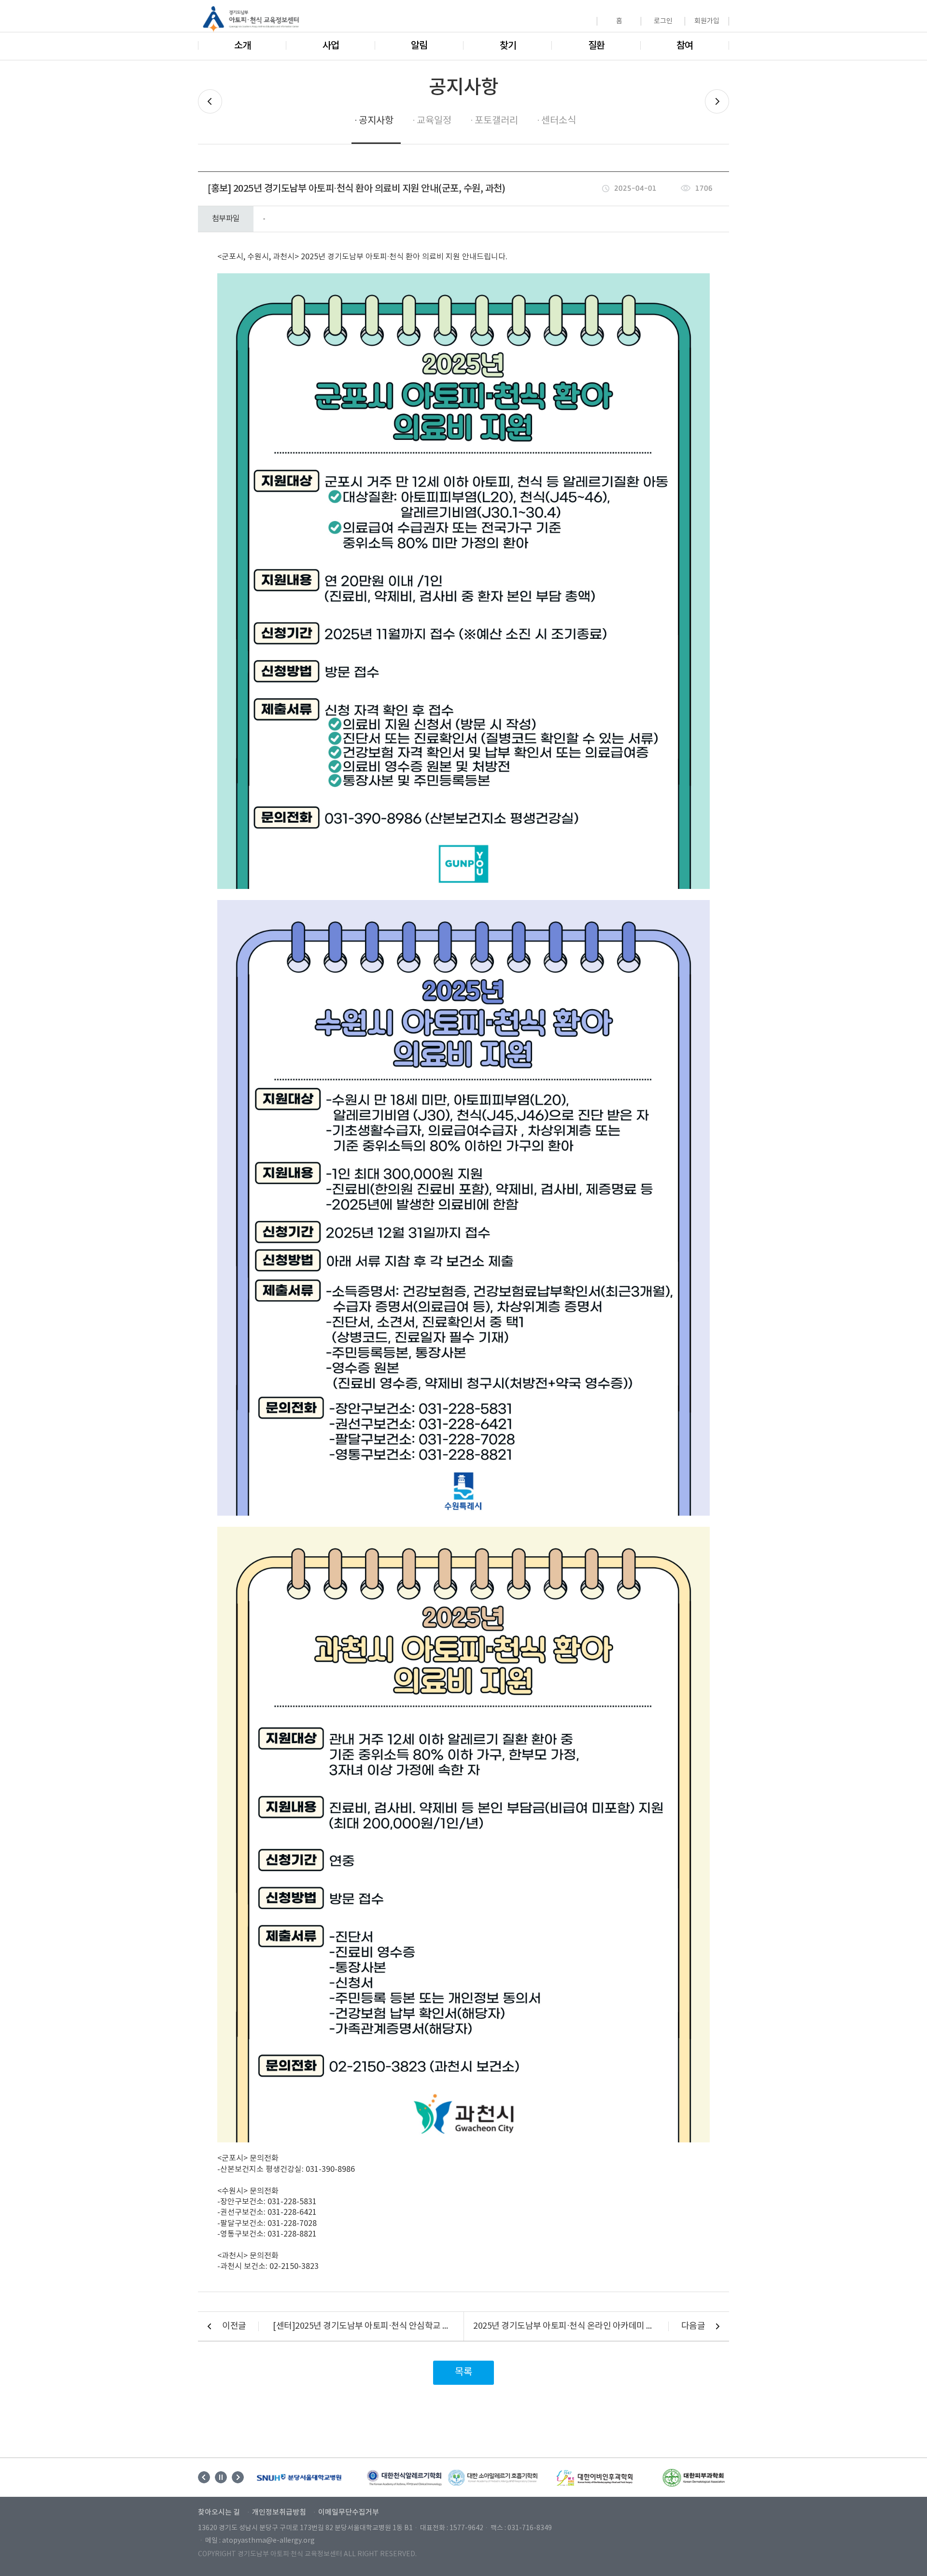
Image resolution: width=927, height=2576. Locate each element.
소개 (242, 46)
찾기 (508, 46)
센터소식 (559, 121)
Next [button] (238, 2477)
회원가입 (707, 21)
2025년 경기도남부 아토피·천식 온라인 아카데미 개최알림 (576, 2326)
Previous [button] (204, 2477)
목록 (463, 2372)
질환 (596, 46)
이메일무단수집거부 (349, 2513)
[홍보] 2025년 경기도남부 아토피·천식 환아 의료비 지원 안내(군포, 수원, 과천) (356, 189)
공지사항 (376, 121)
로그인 (663, 21)
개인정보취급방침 (279, 2513)
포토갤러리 (496, 121)
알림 (419, 46)
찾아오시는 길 (219, 2513)
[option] (299, 2477)
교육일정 (434, 121)
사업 (331, 46)
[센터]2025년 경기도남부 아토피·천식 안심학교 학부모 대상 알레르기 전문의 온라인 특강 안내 (363, 2326)
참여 (685, 46)
